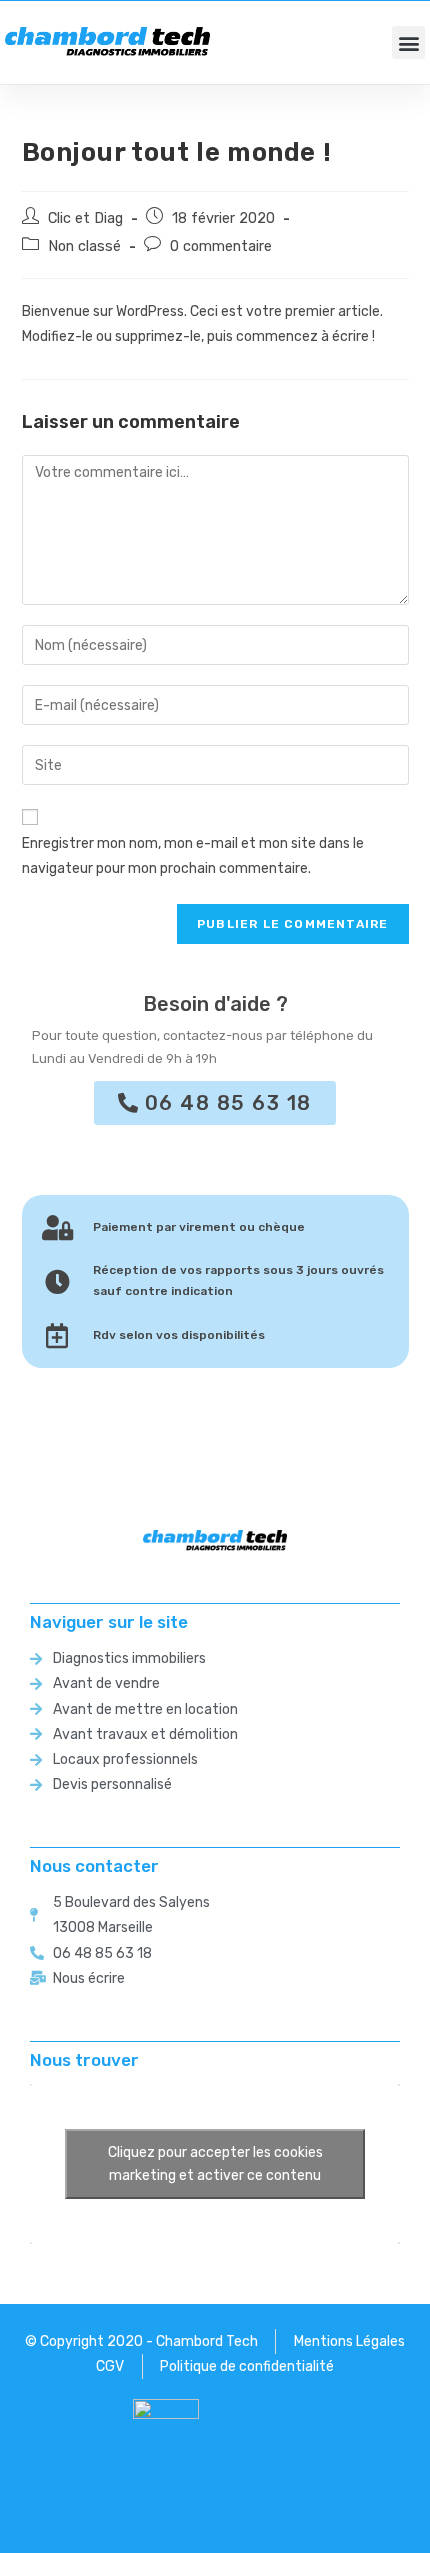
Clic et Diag (85, 218)
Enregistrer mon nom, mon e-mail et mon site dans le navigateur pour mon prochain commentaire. (193, 856)
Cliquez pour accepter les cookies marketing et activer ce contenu (215, 2164)
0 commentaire (221, 246)
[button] (408, 42)
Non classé (84, 246)
